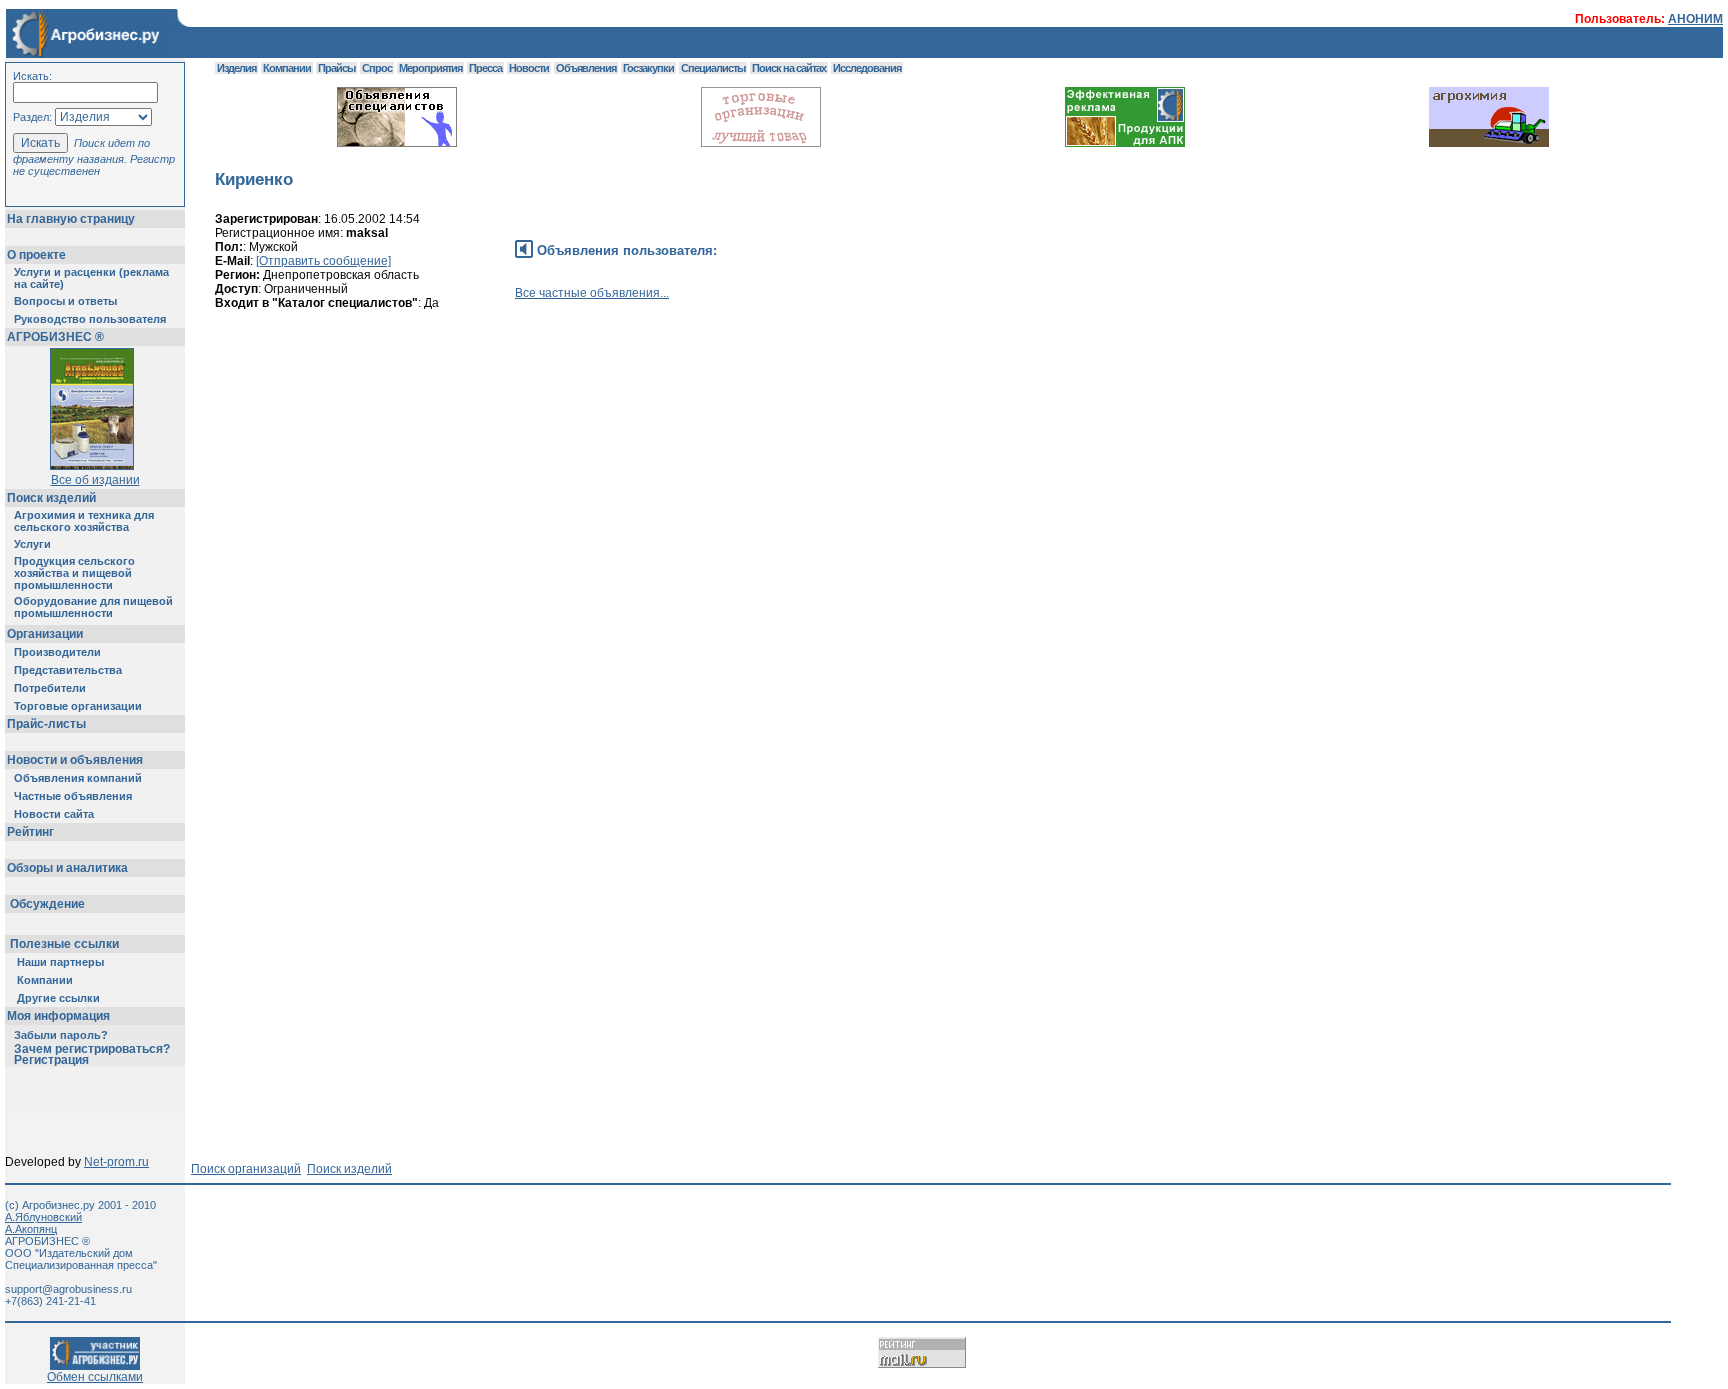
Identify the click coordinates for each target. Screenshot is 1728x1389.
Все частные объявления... (592, 293)
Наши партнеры (60, 962)
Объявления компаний (78, 778)
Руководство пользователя (90, 319)
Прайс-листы (46, 724)
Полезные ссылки (64, 944)
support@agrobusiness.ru (68, 1289)
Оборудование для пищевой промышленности (93, 607)
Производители (57, 652)
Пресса (485, 68)
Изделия (236, 68)
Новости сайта (54, 814)
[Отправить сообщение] (323, 261)
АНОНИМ (1695, 19)
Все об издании (95, 480)
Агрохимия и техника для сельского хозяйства (84, 521)
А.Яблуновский (43, 1217)
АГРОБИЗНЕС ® (55, 337)
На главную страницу (71, 219)
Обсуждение (47, 904)
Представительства (68, 670)
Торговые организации (78, 706)
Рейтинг (30, 832)
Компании (45, 980)
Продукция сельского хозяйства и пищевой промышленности (74, 573)
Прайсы (336, 68)
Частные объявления (73, 796)
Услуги (32, 544)
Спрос (377, 68)
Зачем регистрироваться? (92, 1049)
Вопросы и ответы (65, 301)
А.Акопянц (31, 1229)
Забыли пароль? (61, 1035)
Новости (529, 68)
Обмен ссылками (95, 1377)
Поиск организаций (246, 1169)
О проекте (36, 255)
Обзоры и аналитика (67, 868)
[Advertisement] (579, 415)
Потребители (50, 688)
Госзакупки (648, 68)
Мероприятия (430, 68)
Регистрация (51, 1060)
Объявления (586, 68)
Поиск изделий (51, 498)
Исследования (867, 68)
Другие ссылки (58, 998)
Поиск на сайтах (789, 68)
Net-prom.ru (116, 1162)
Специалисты (713, 68)
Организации (45, 634)
